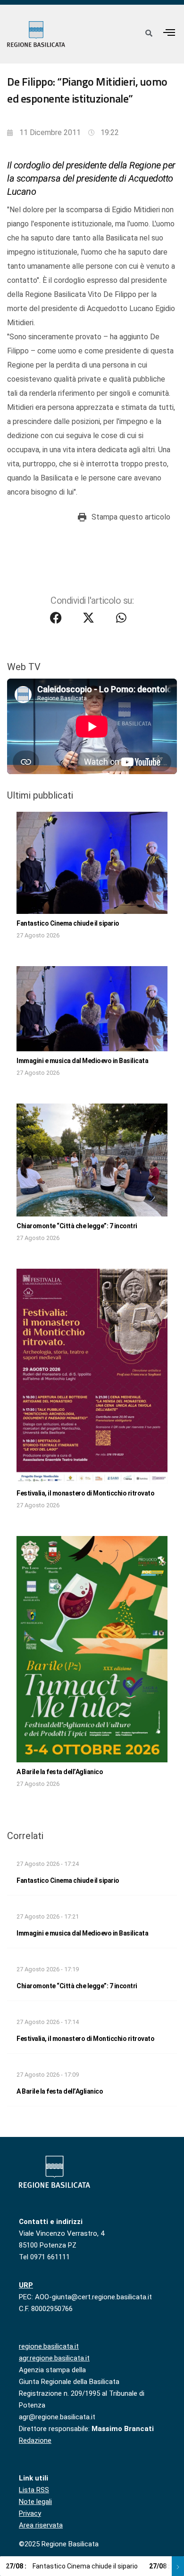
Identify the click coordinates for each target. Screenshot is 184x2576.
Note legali (35, 2502)
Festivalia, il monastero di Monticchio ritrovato (85, 1493)
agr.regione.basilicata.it (54, 2358)
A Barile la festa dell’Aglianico (60, 1772)
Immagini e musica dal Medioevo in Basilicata (82, 1061)
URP (26, 2285)
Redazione (35, 2440)
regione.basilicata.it (49, 2346)
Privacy (30, 2513)
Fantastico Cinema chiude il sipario (68, 923)
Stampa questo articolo (131, 517)
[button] (169, 32)
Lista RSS (34, 2490)
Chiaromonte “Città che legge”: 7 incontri (77, 1226)
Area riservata (41, 2525)
